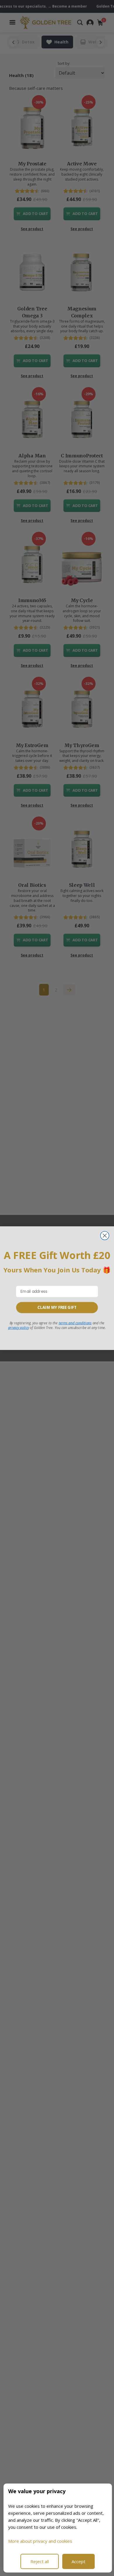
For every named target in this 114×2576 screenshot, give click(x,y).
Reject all (40, 2561)
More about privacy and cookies (40, 2541)
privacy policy (19, 1327)
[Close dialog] (105, 1236)
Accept (78, 2561)
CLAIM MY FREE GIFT (57, 1307)
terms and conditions (75, 1323)
